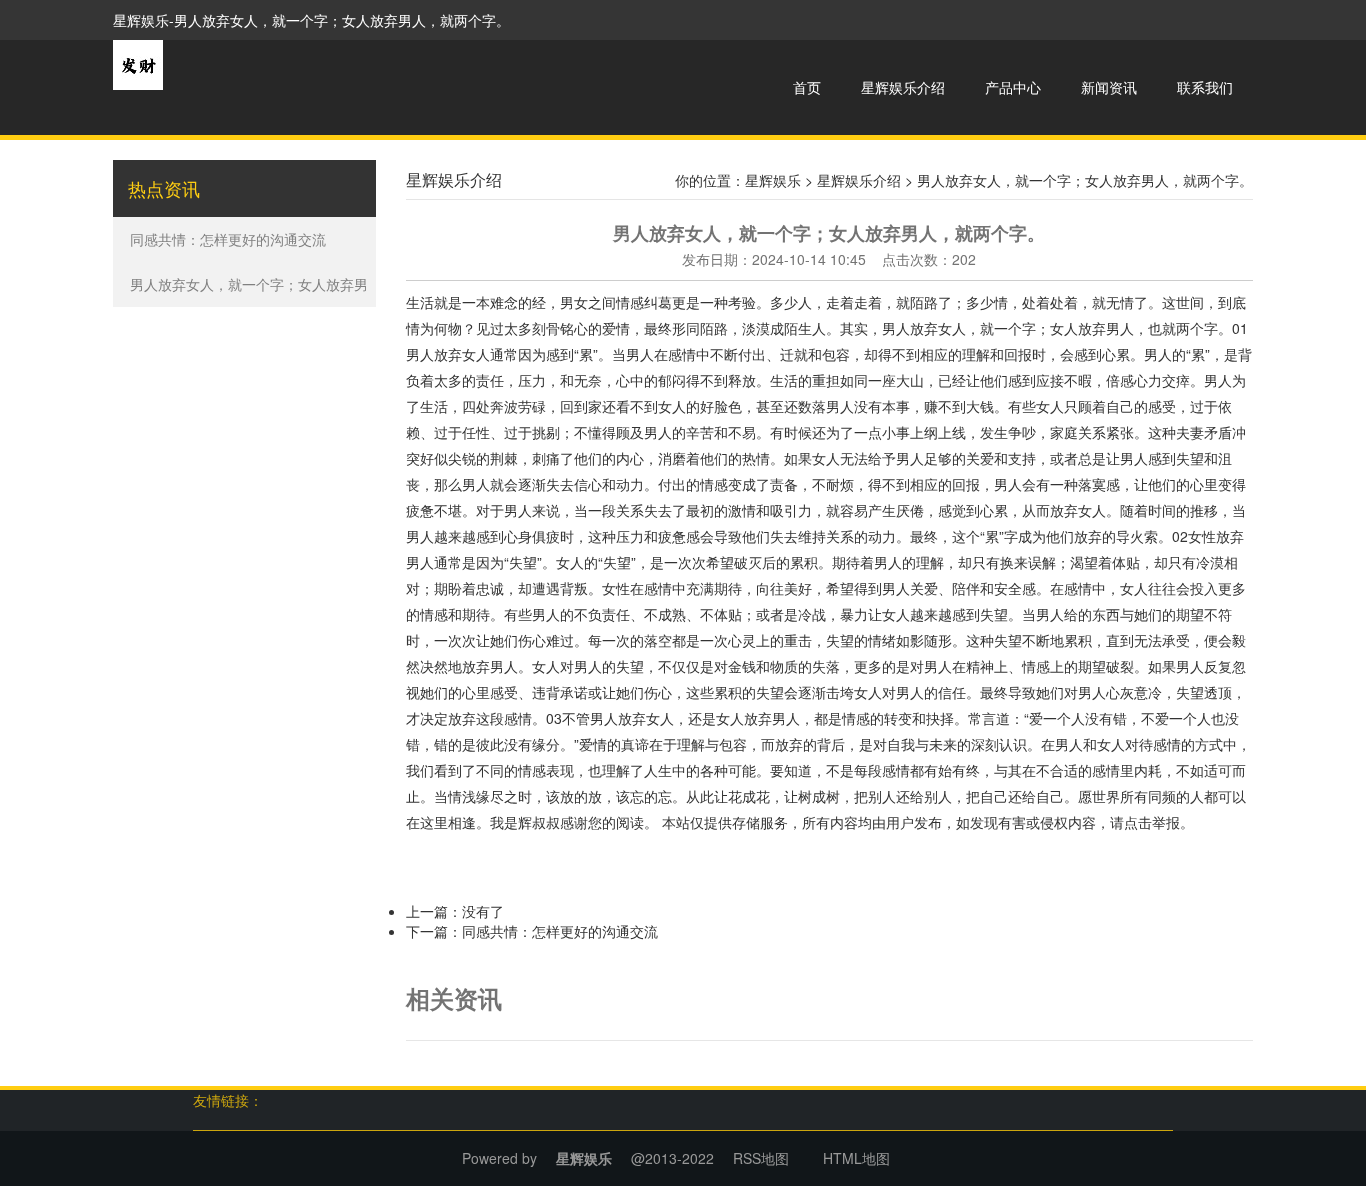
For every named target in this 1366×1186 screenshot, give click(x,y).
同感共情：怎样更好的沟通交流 (228, 239)
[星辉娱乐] (138, 63)
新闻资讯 (1109, 87)
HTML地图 (856, 1158)
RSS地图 (761, 1158)
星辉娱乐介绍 (903, 87)
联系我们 (1205, 87)
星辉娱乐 (773, 180)
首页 (807, 87)
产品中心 (1013, 87)
